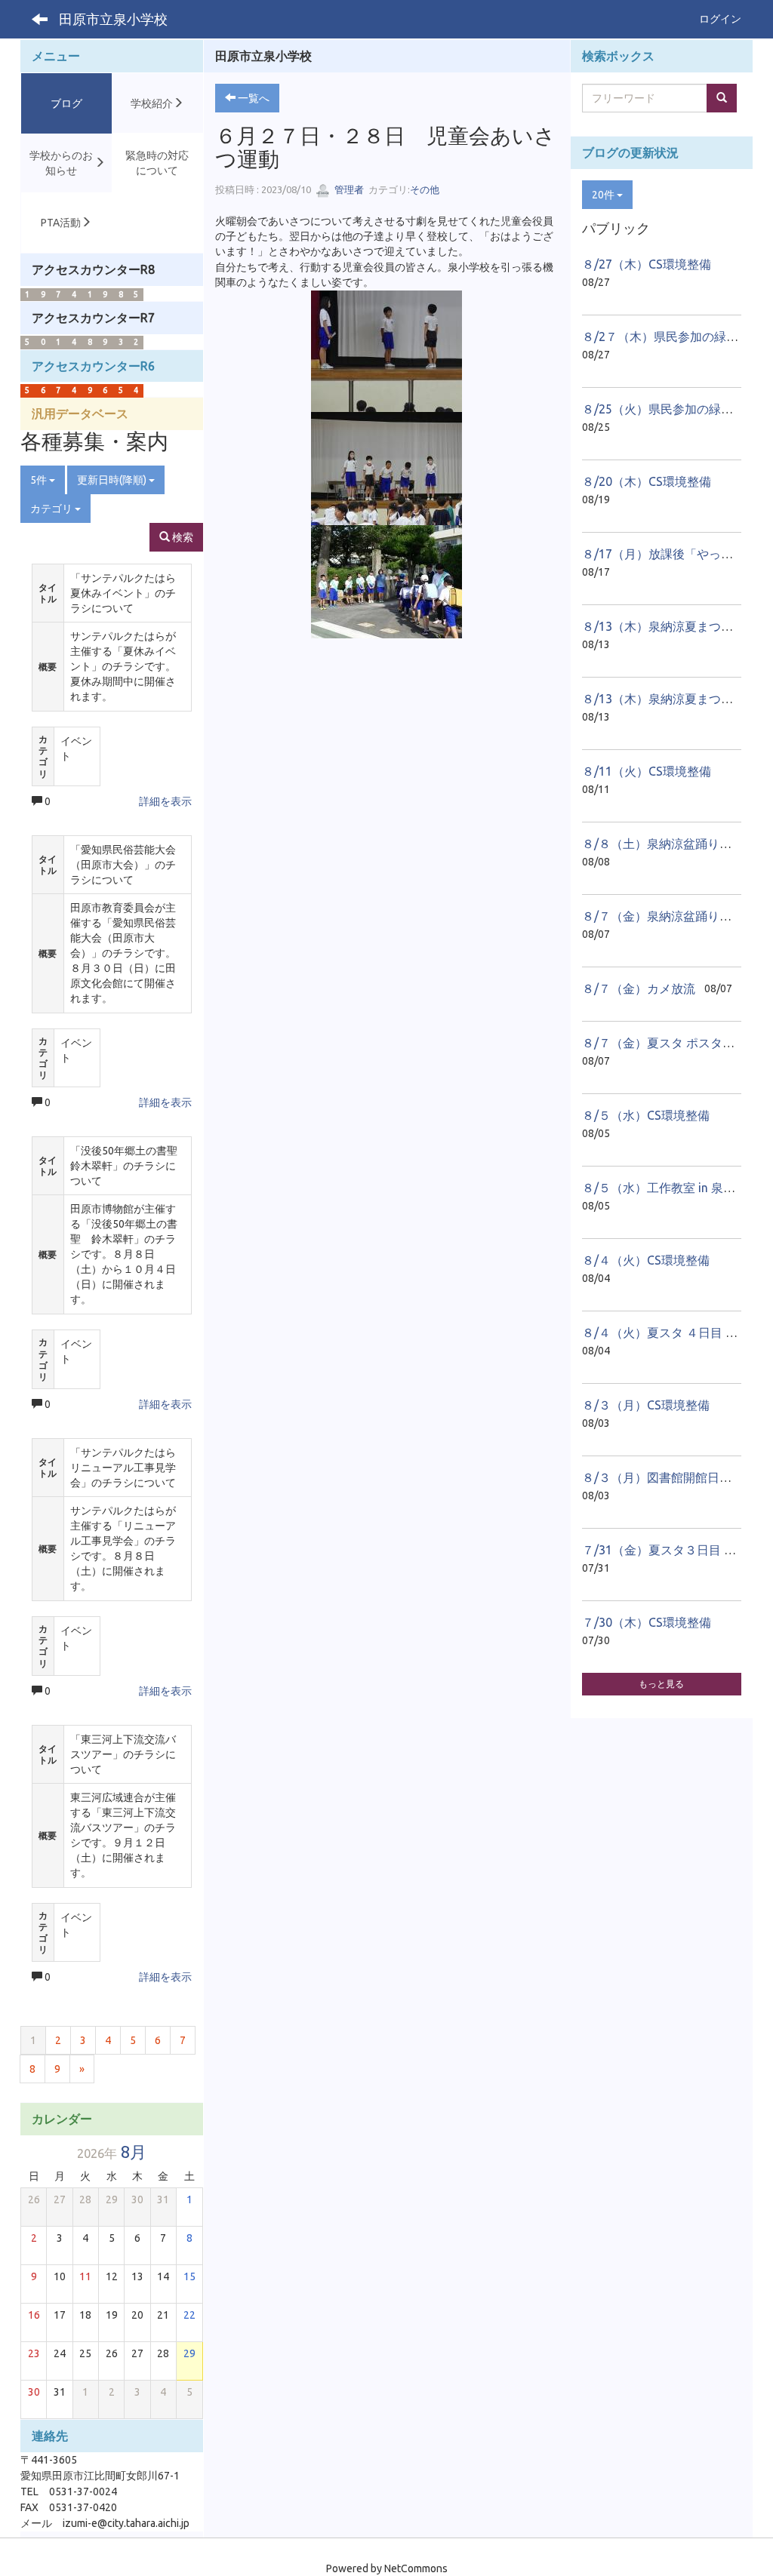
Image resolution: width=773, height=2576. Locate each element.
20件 (604, 195)
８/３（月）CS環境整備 (646, 1405)
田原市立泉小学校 (113, 19)
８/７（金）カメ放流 (639, 988)
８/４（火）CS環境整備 (646, 1260)
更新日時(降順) (113, 480)
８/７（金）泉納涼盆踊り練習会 (669, 916)
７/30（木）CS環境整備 (647, 1622)
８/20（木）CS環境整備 (647, 481)
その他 (425, 189)
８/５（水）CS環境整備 (646, 1115)
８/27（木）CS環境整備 (647, 264)
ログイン (720, 19)
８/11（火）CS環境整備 (647, 771)
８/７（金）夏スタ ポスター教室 (670, 1043)
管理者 (348, 189)
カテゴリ (52, 509)
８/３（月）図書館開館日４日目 (669, 1477)
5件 (40, 480)
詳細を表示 (165, 801)
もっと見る (661, 1684)
